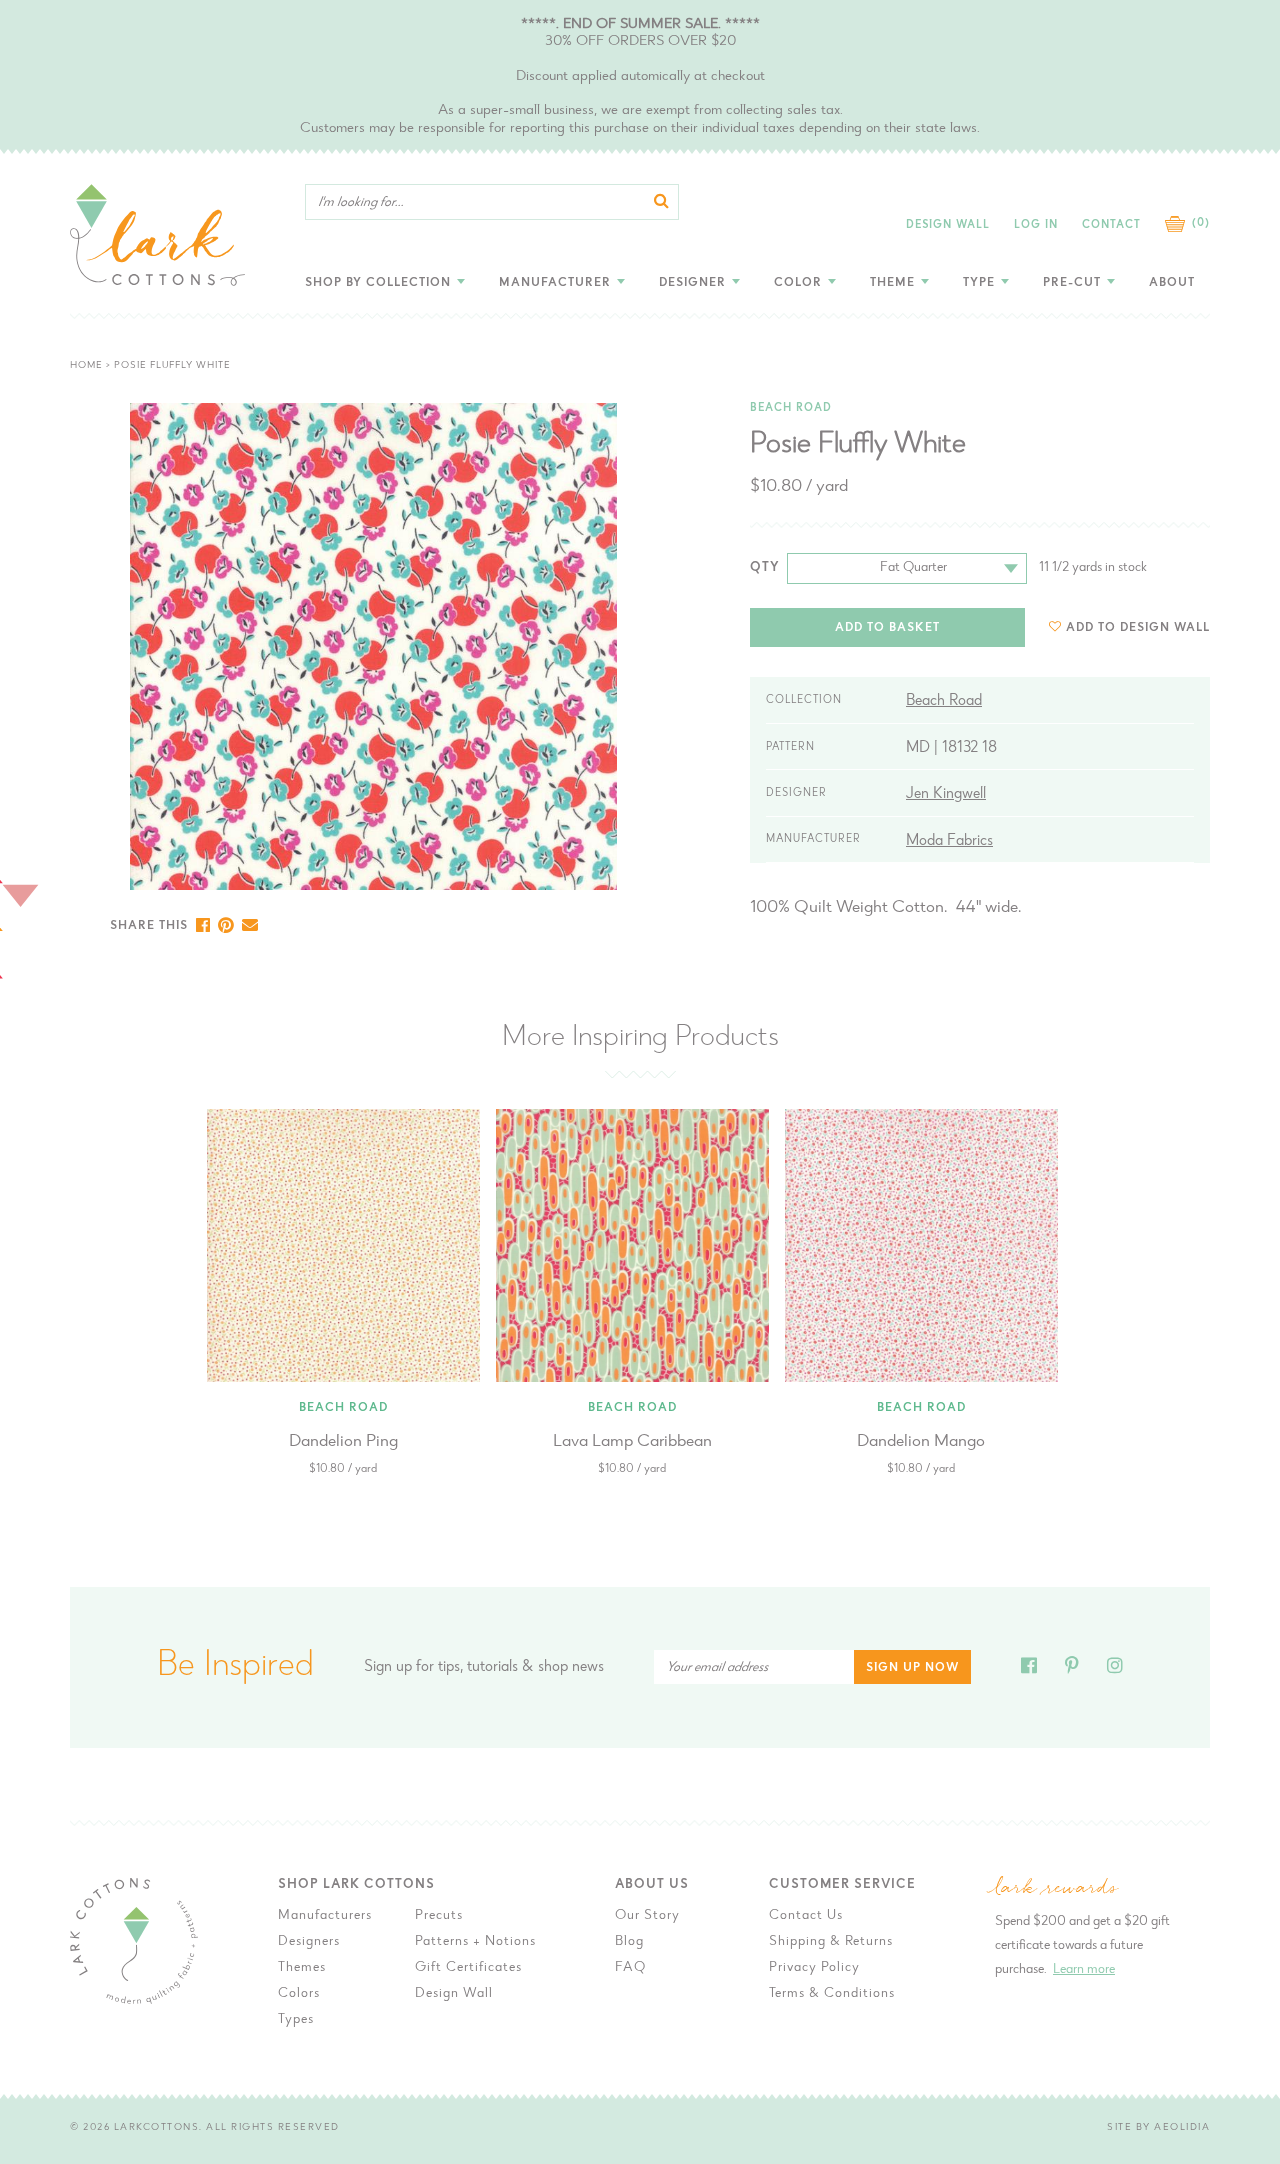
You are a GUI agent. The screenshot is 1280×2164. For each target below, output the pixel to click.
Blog (629, 1942)
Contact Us (806, 1916)
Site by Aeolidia (1158, 2128)
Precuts (439, 1916)
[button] (1129, 627)
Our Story (647, 1916)
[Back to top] (1249, 1691)
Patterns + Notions (475, 1942)
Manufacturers (325, 1916)
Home (86, 366)
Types (296, 2020)
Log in (1036, 225)
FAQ (630, 1968)
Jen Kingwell (946, 794)
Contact (1111, 225)
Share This (149, 926)
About (1172, 283)
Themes (302, 1968)
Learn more (1084, 1970)
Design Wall (948, 225)
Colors (299, 1994)
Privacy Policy (814, 1968)
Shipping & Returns (831, 1942)
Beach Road (791, 408)
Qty (765, 567)
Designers (309, 1942)
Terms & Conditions (832, 1994)
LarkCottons (157, 2128)
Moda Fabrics (949, 841)
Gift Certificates (468, 1968)
